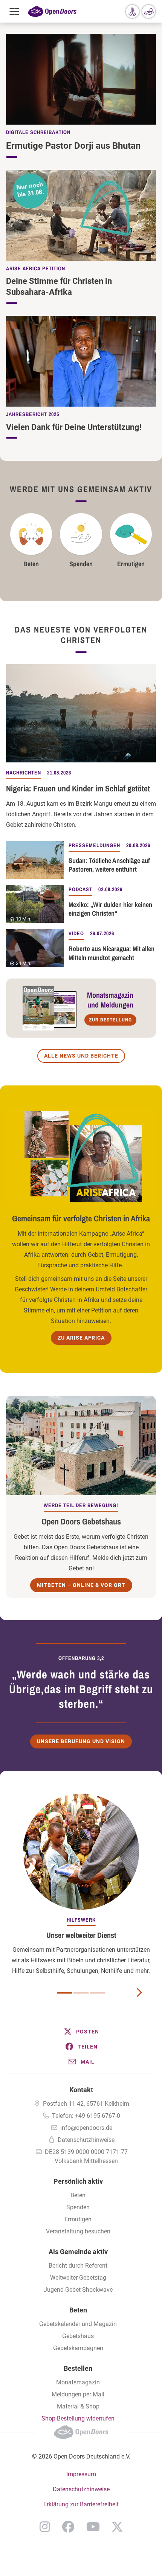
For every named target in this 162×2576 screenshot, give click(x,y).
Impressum (81, 2474)
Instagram (45, 2527)
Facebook (68, 2527)
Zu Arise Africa (81, 1338)
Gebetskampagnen (78, 2348)
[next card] (139, 1992)
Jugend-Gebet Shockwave (78, 2290)
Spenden (81, 564)
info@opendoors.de (86, 2128)
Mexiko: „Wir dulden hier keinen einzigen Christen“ (110, 909)
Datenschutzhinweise (86, 2140)
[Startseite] (52, 11)
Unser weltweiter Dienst (81, 1935)
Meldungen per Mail (78, 2394)
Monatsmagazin (78, 2382)
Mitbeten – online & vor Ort (81, 1585)
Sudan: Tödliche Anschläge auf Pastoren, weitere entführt (109, 865)
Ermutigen (131, 564)
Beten (31, 564)
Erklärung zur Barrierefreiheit (81, 2504)
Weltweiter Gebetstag (78, 2278)
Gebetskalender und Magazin (78, 2324)
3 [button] (98, 1993)
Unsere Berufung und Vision (81, 1741)
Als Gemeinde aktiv (78, 2252)
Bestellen (78, 2368)
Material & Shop (78, 2406)
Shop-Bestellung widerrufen (78, 2418)
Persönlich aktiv (78, 2181)
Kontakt (81, 2090)
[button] (81, 2032)
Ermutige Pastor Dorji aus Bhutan (73, 146)
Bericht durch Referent (78, 2266)
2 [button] (81, 1993)
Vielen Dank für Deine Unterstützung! (74, 427)
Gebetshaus (78, 2336)
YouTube (93, 2527)
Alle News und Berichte (81, 1056)
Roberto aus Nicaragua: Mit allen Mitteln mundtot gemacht (112, 953)
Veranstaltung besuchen (78, 2231)
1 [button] (64, 1993)
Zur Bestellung (110, 1020)
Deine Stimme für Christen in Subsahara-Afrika (59, 287)
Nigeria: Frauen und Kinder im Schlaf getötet (78, 788)
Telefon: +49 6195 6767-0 (86, 2116)
